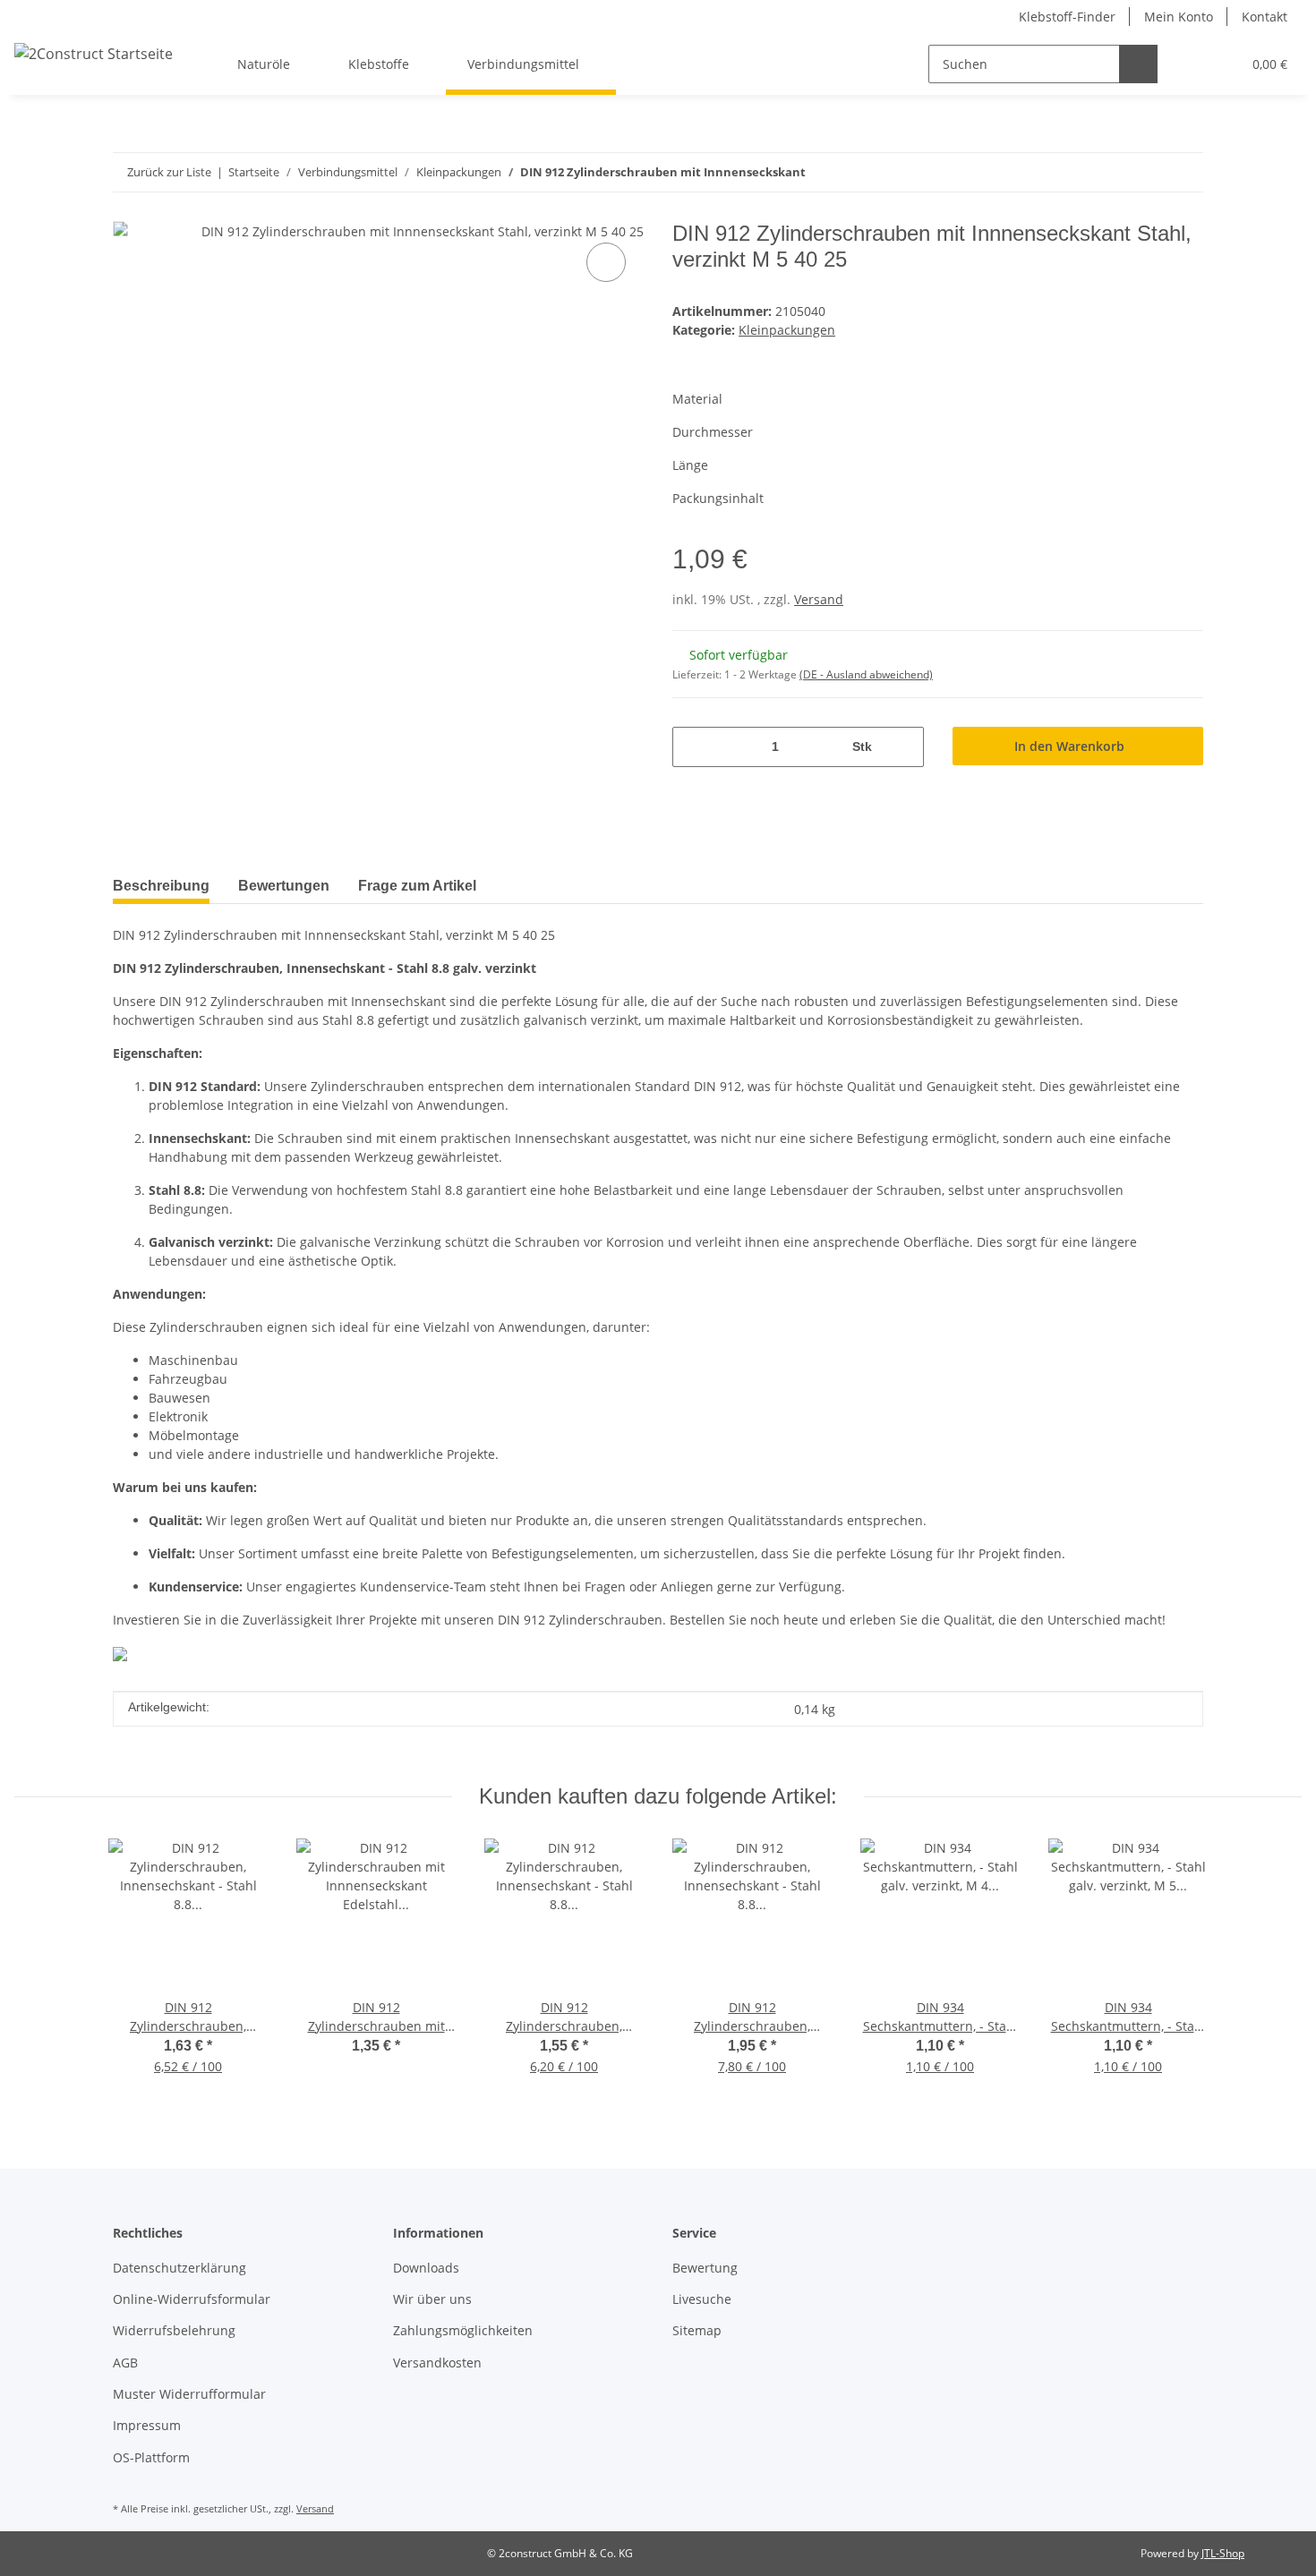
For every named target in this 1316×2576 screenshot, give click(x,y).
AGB (125, 2363)
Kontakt (1265, 17)
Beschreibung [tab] (161, 886)
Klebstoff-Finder (1067, 17)
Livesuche (702, 2299)
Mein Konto (1179, 17)
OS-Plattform (151, 2457)
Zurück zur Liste (169, 172)
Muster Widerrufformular (189, 2394)
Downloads (426, 2268)
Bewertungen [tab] (284, 886)
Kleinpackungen (787, 330)
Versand (819, 599)
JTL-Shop (1223, 2553)
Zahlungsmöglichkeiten (463, 2330)
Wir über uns (432, 2299)
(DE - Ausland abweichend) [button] (866, 674)
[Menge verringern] (692, 747)
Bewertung (705, 2268)
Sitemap (697, 2330)
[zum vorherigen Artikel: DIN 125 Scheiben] (1184, 172)
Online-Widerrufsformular (192, 2299)
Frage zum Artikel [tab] (417, 886)
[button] (1191, 64)
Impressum (147, 2425)
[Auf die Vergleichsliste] (606, 262)
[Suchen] (1138, 64)
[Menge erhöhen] (904, 747)
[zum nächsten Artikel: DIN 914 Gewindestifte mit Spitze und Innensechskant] (1145, 172)
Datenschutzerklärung (179, 2268)
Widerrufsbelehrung (174, 2330)
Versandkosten (437, 2363)
